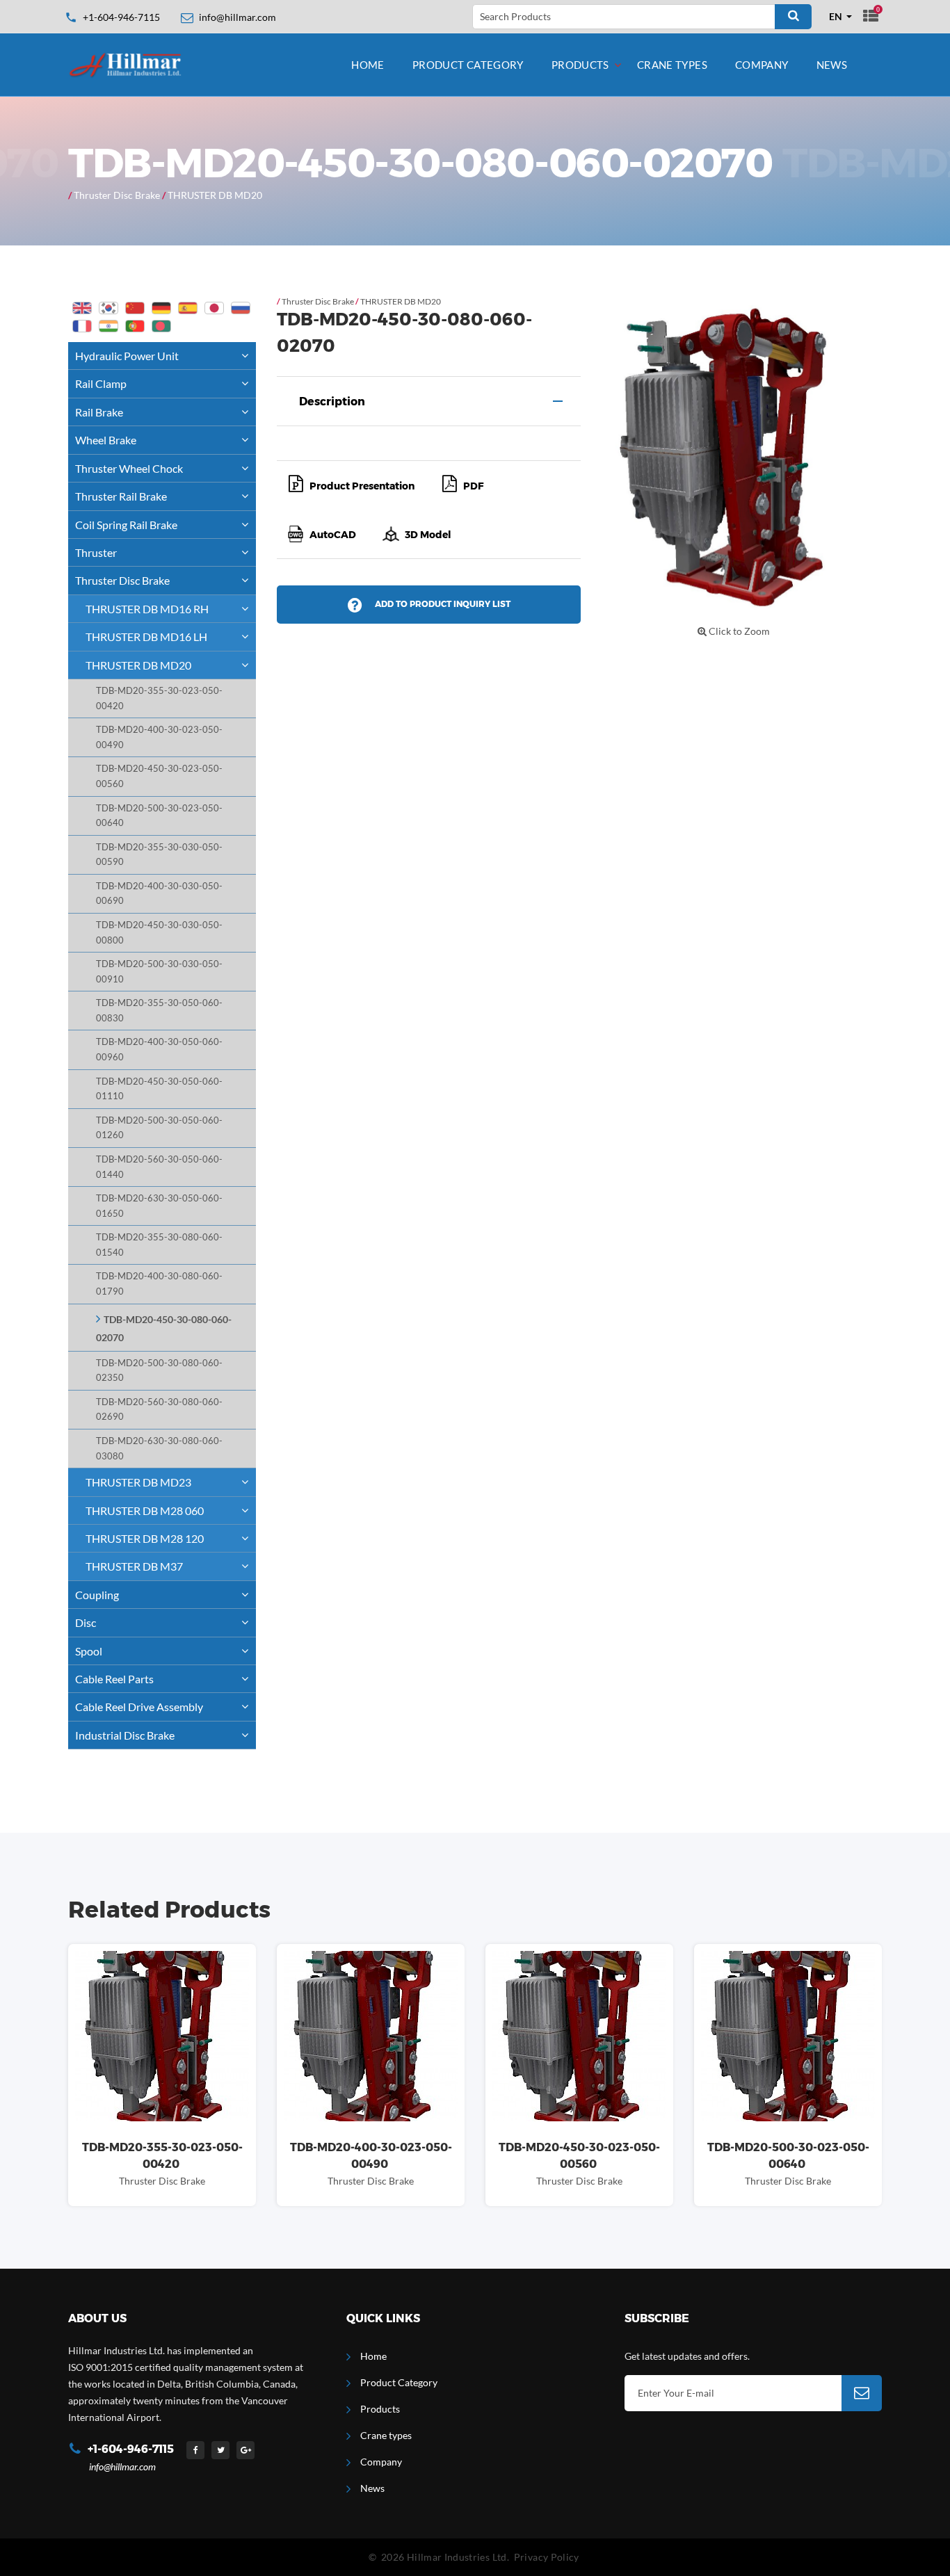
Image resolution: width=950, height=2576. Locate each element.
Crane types (672, 65)
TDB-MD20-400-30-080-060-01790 (159, 1284)
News (832, 65)
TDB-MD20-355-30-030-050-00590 (159, 855)
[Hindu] (108, 326)
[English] (82, 308)
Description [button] (332, 402)
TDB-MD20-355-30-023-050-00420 (159, 698)
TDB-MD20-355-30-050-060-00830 (159, 1011)
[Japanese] (214, 308)
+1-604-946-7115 (121, 17)
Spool (89, 1651)
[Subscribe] (862, 2393)
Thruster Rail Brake (121, 496)
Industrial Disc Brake (125, 1735)
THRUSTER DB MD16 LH (146, 637)
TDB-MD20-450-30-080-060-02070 (164, 1329)
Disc (86, 1622)
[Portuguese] (135, 326)
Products (580, 65)
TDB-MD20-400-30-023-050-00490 (159, 737)
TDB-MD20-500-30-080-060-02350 (159, 1371)
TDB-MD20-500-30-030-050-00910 (159, 972)
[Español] (188, 308)
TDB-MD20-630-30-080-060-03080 (159, 1449)
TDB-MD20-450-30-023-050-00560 (159, 776)
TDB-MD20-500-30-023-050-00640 (159, 816)
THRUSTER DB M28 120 (145, 1538)
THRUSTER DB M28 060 (145, 1510)
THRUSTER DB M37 (134, 1566)
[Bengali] (161, 326)
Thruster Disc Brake (117, 195)
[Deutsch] (161, 308)
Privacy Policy (547, 2557)
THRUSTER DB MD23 (138, 1482)
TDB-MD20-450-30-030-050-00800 (159, 933)
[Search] (793, 17)
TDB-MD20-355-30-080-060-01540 (159, 1245)
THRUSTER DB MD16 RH (147, 609)
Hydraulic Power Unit (127, 356)
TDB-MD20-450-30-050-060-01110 (159, 1089)
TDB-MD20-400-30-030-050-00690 (159, 894)
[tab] (429, 401)
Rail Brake (99, 412)
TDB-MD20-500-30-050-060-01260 (159, 1128)
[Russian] (241, 308)
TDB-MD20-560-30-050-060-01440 (159, 1167)
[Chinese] (135, 308)
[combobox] (841, 17)
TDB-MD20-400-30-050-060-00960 (159, 1050)
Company (762, 65)
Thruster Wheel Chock (129, 468)
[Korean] (108, 308)
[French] (82, 326)
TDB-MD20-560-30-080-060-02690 (159, 1410)
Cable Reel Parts (114, 1679)
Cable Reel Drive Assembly (139, 1707)
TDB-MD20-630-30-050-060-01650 (159, 1206)
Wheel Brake (106, 440)
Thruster (96, 552)
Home (368, 65)
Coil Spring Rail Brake (126, 525)
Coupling (97, 1595)
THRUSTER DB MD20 (215, 195)
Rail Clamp (101, 383)
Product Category (468, 65)
